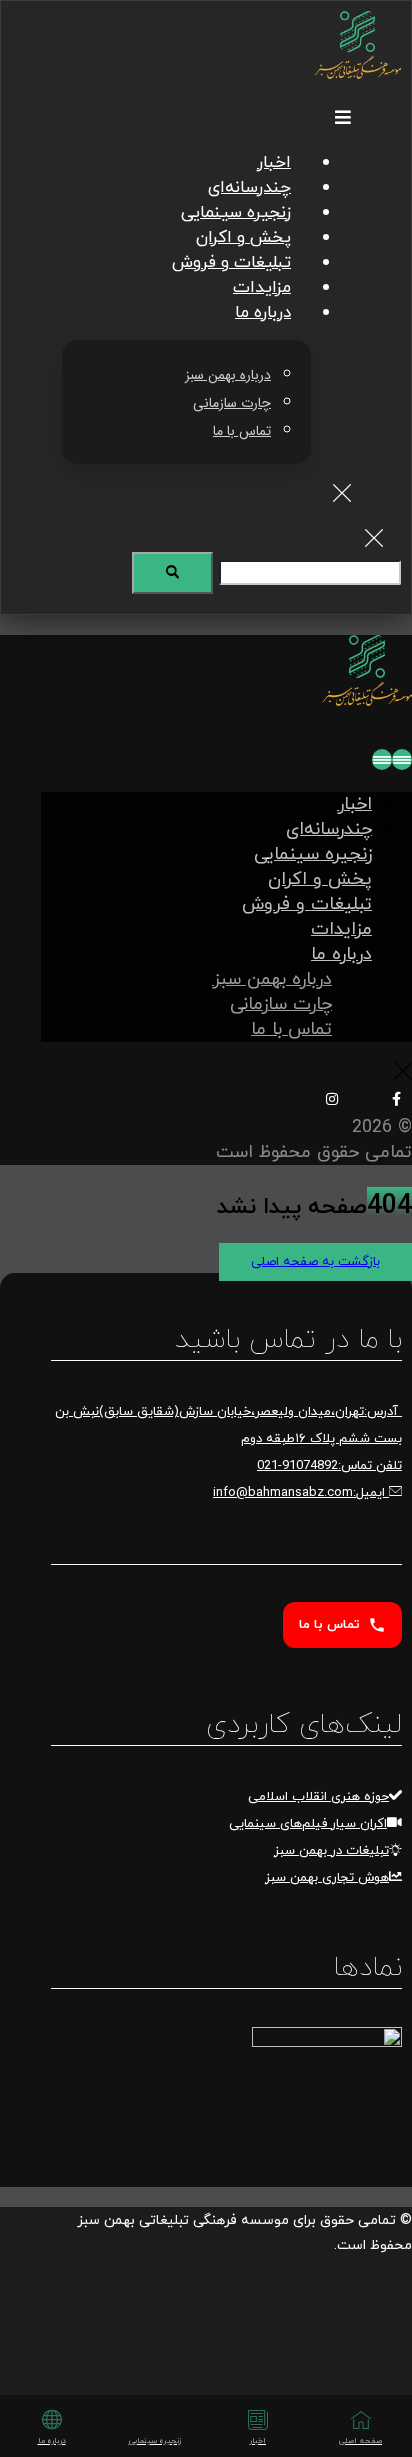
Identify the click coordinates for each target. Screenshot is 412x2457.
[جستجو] (172, 573)
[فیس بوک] (396, 1099)
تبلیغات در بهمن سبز (331, 1851)
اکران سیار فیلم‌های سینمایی (308, 1824)
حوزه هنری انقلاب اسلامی (318, 1797)
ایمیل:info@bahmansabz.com (301, 1493)
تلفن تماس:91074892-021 (329, 1466)
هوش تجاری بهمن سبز (327, 1878)
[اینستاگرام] (332, 1099)
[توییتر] (364, 1101)
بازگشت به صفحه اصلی (315, 1262)
